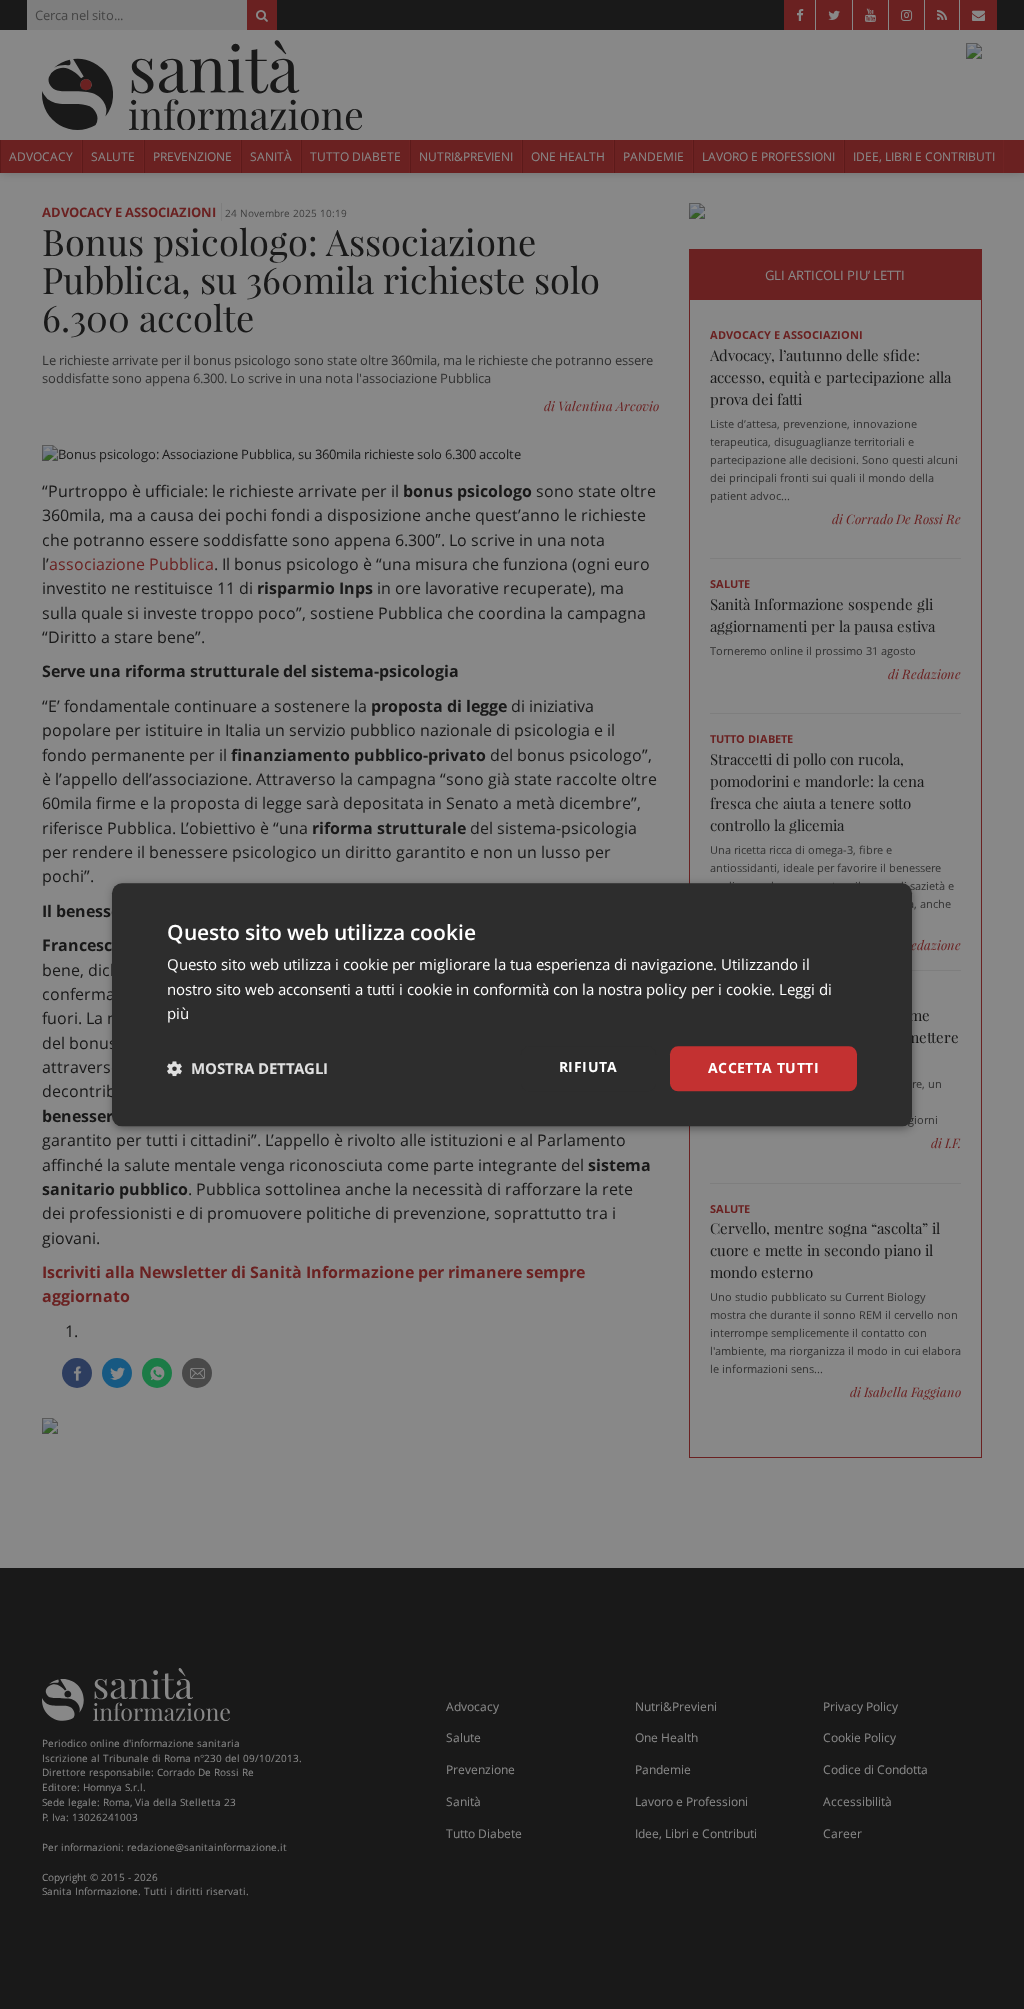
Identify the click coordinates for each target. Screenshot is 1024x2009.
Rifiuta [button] (588, 1066)
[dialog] (512, 1004)
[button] (247, 1069)
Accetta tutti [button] (763, 1067)
